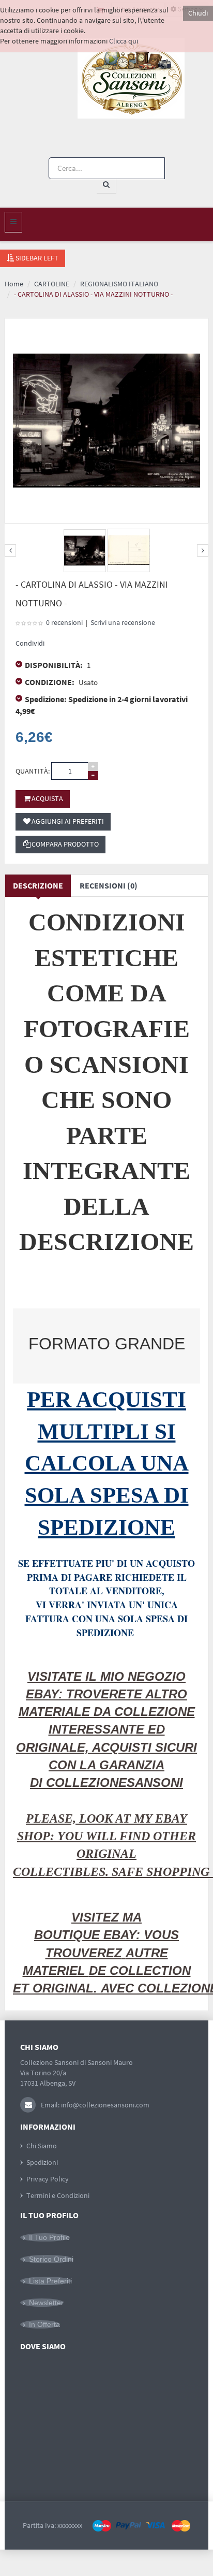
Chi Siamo (42, 2146)
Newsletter (46, 2303)
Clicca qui (124, 41)
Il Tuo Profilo (49, 2237)
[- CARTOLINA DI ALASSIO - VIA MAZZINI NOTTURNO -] (85, 551)
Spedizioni (42, 2162)
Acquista (47, 798)
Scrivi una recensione (123, 622)
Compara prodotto (65, 844)
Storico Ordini (51, 2259)
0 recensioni (64, 622)
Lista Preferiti (50, 2281)
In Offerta (44, 2324)
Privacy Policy (48, 2179)
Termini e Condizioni (58, 2195)
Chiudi (198, 13)
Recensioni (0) (109, 885)
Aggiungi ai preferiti (68, 821)
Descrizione (38, 885)
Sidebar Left (36, 258)
